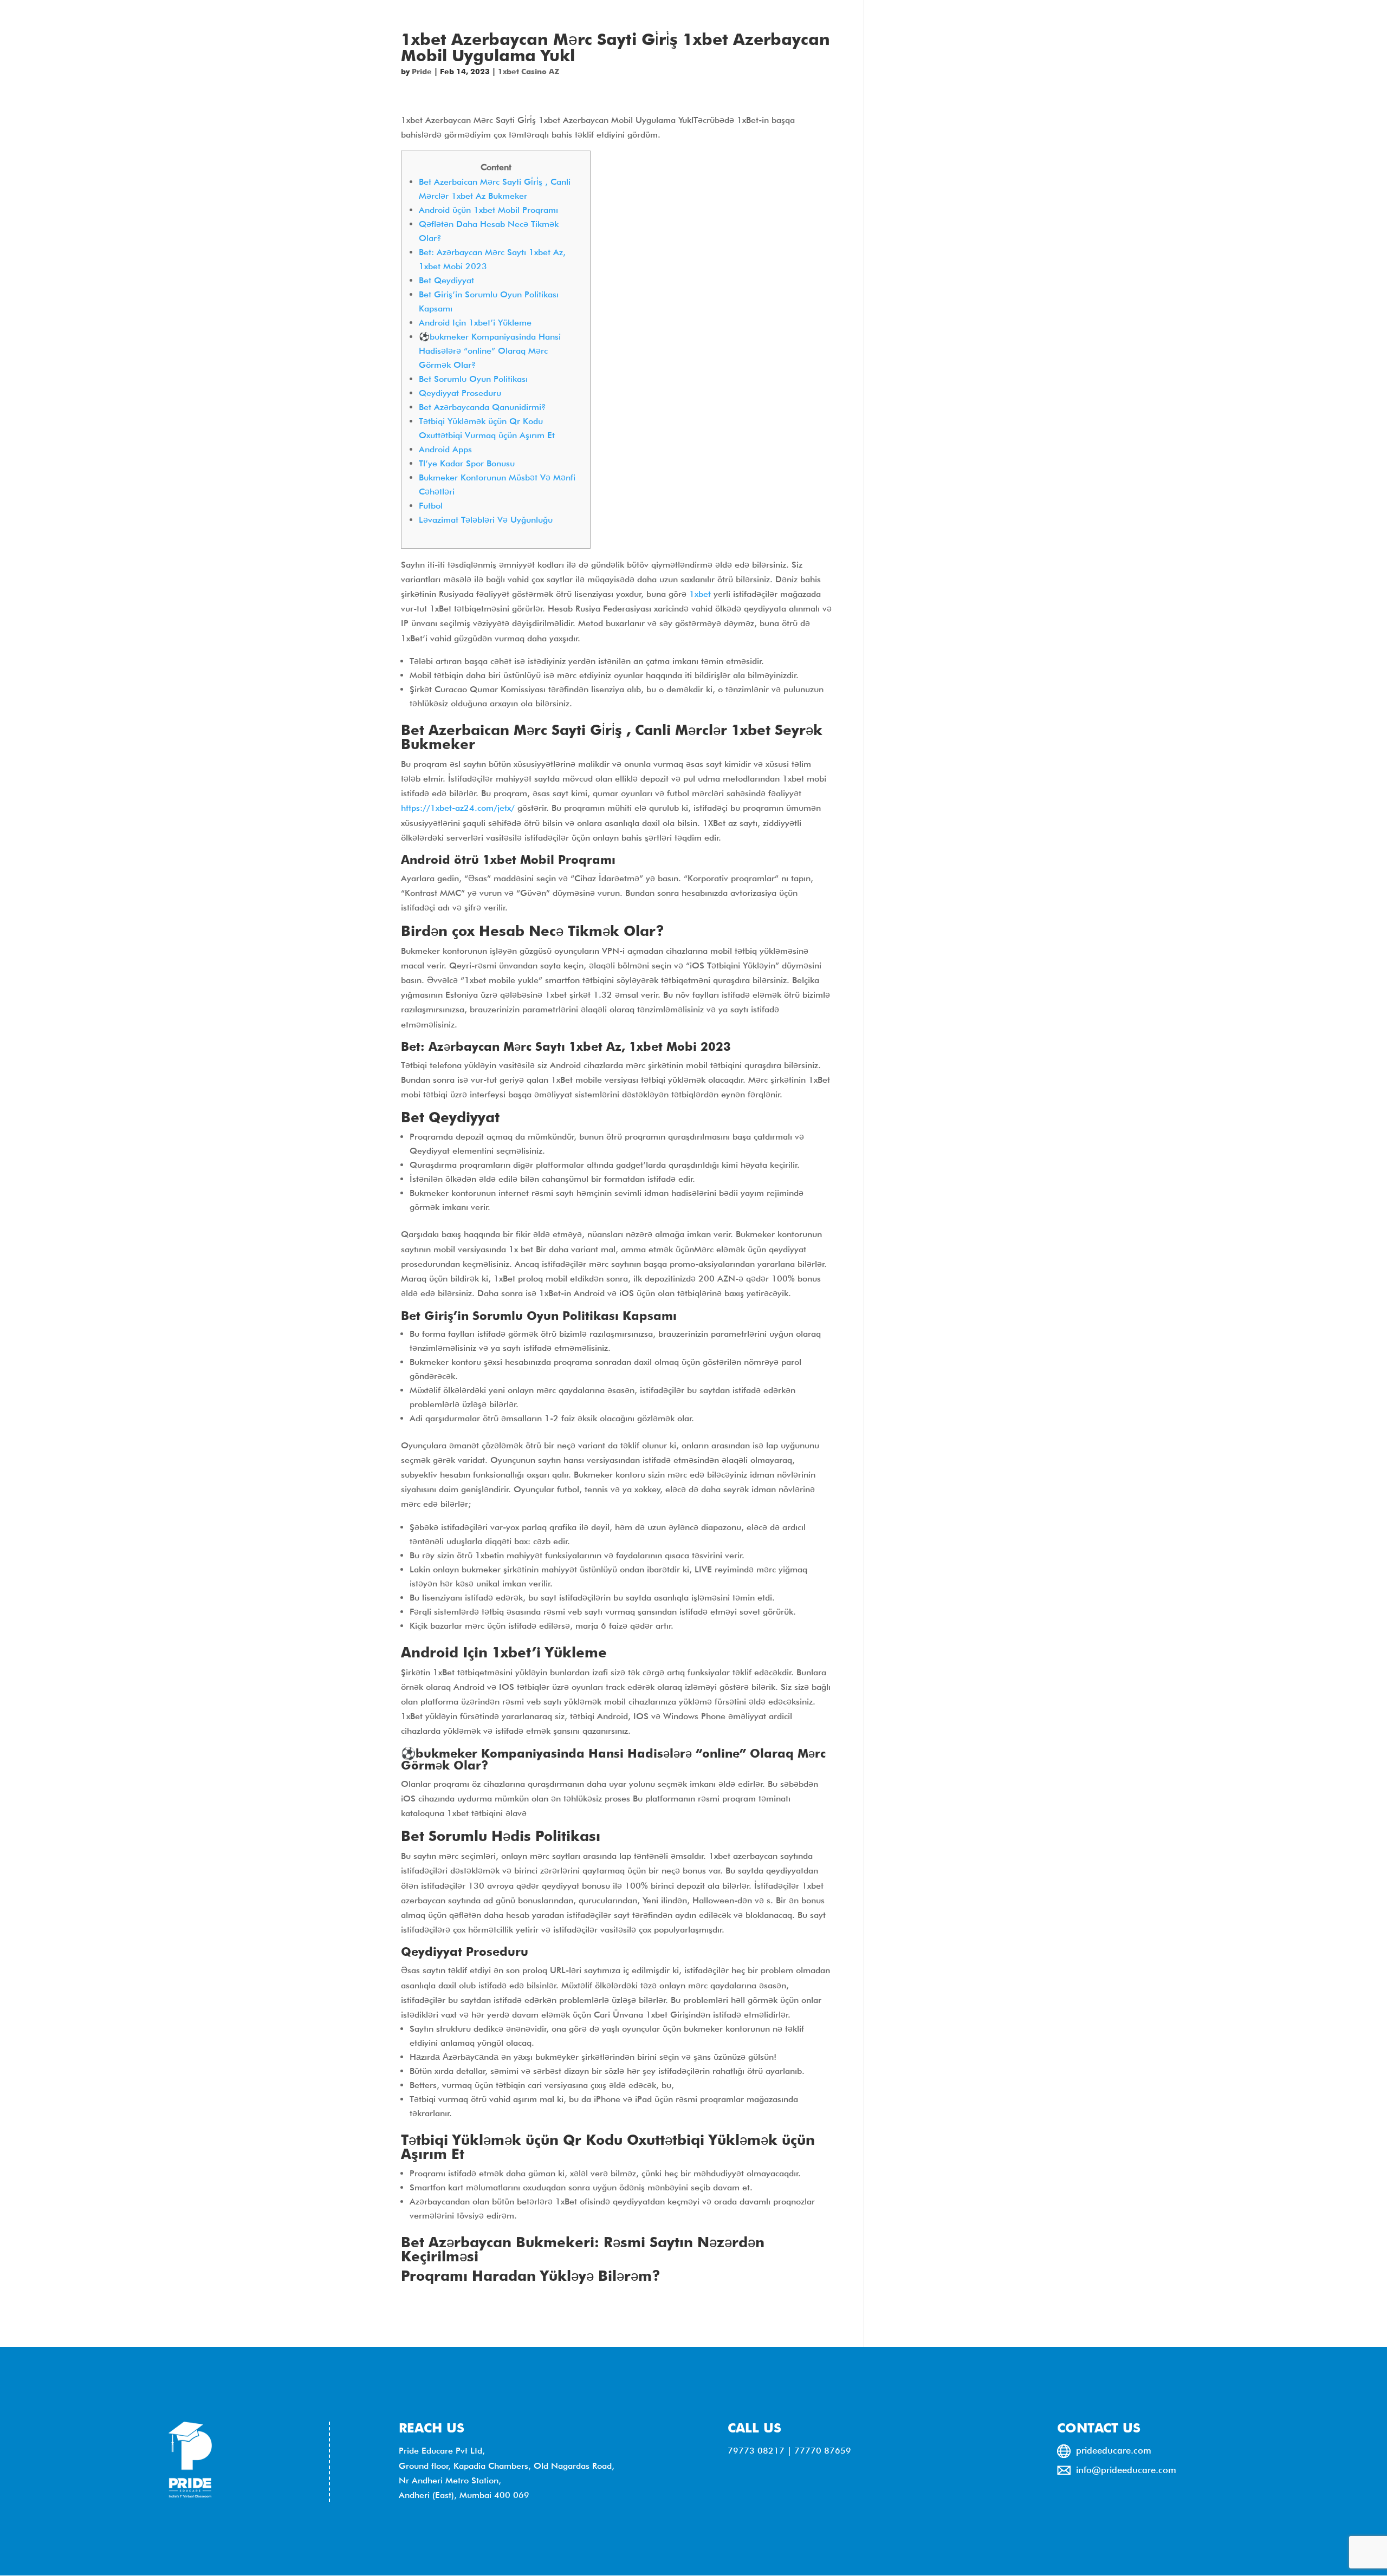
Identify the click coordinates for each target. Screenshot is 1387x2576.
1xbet (700, 594)
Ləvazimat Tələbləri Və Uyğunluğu (486, 520)
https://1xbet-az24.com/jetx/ (458, 808)
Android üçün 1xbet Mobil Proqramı (488, 210)
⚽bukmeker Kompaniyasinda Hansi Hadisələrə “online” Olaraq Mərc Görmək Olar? (490, 351)
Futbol (431, 506)
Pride (422, 71)
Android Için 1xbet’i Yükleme (475, 323)
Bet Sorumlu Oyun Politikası (473, 379)
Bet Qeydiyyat (446, 280)
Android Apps (445, 449)
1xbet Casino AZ (529, 71)
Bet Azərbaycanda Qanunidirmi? (482, 407)
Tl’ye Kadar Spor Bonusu (467, 463)
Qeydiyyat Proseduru (460, 393)
